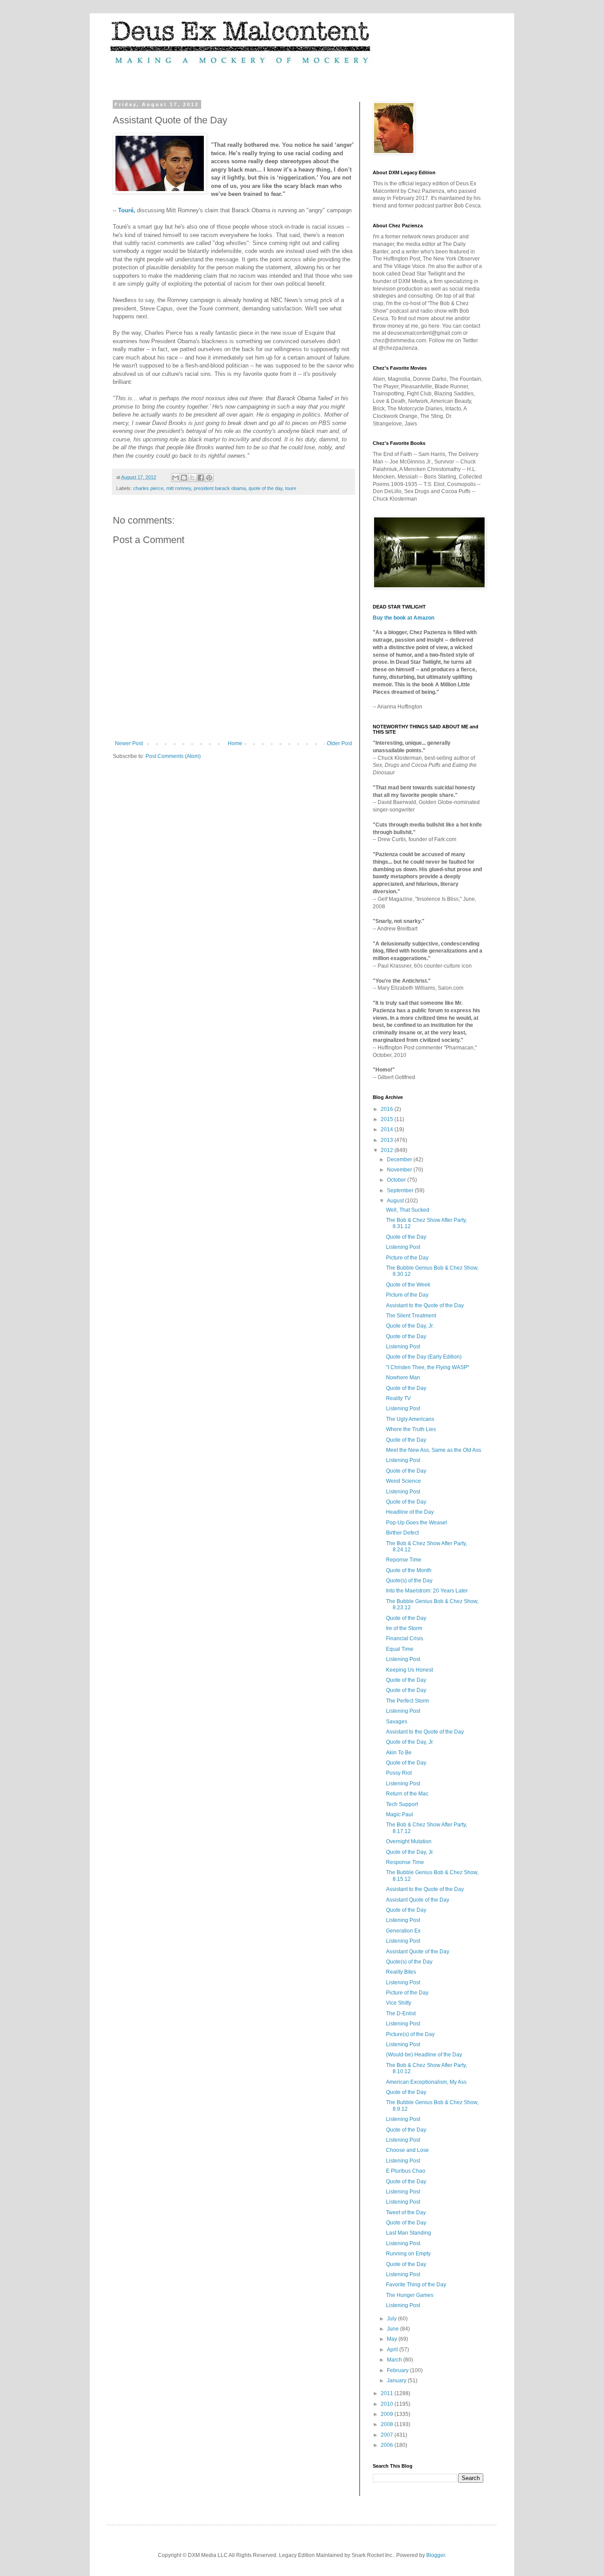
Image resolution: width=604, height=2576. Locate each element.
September (401, 1190)
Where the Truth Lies (411, 1429)
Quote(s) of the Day (409, 1581)
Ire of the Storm (404, 1628)
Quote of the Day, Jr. (410, 1326)
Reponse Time (404, 1560)
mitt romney (179, 488)
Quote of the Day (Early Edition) (424, 1357)
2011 (388, 2393)
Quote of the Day (406, 1237)
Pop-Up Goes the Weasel (417, 1523)
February (398, 2370)
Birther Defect (402, 1533)
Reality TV (398, 1398)
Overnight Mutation (409, 1841)
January (397, 2381)
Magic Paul (399, 1814)
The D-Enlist (401, 2013)
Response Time (405, 1862)
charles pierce (148, 488)
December (400, 1160)
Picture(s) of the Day (410, 2034)
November (400, 1170)
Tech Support (402, 1804)
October (397, 1180)
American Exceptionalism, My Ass (426, 2082)
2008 (388, 2424)
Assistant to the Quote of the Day (425, 1305)
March (395, 2360)
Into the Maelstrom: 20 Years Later (427, 1591)
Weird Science (403, 1481)
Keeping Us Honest (409, 1670)
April (393, 2350)
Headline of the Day (410, 1512)
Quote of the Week (408, 1285)
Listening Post (403, 1247)
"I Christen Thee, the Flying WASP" (428, 1367)
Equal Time (400, 1649)
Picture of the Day (407, 1258)
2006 (388, 2445)
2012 (388, 1150)
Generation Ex (403, 1931)
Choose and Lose (407, 2150)
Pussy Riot (399, 1773)
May (393, 2339)
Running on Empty (408, 2254)
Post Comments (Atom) (173, 756)
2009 (388, 2414)
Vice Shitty (399, 2003)
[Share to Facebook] (201, 478)
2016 (388, 1109)
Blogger (436, 2555)
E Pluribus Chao (406, 2171)
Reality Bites (401, 1972)
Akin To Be (399, 1753)
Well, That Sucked (408, 1210)
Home (235, 743)
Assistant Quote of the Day (418, 1900)
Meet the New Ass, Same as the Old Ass (434, 1450)
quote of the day (266, 488)
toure (291, 488)
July (392, 2319)
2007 (388, 2435)
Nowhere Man (403, 1378)
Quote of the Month (409, 1570)
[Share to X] (192, 478)
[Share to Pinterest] (209, 478)
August (396, 1201)
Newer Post (129, 743)
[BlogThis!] (184, 478)
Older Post (339, 743)
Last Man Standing (409, 2233)
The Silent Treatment (411, 1316)
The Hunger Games (410, 2295)
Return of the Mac (407, 1794)
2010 (388, 2404)
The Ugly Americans (410, 1419)
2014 (388, 1129)
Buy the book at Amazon (403, 618)
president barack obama (220, 488)
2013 (388, 1140)
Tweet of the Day (406, 2212)
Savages (397, 1722)
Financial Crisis (405, 1638)
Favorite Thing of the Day (416, 2285)
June (394, 2329)
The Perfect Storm (407, 1701)
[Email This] (176, 478)
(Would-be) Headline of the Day (424, 2055)
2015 (388, 1119)
